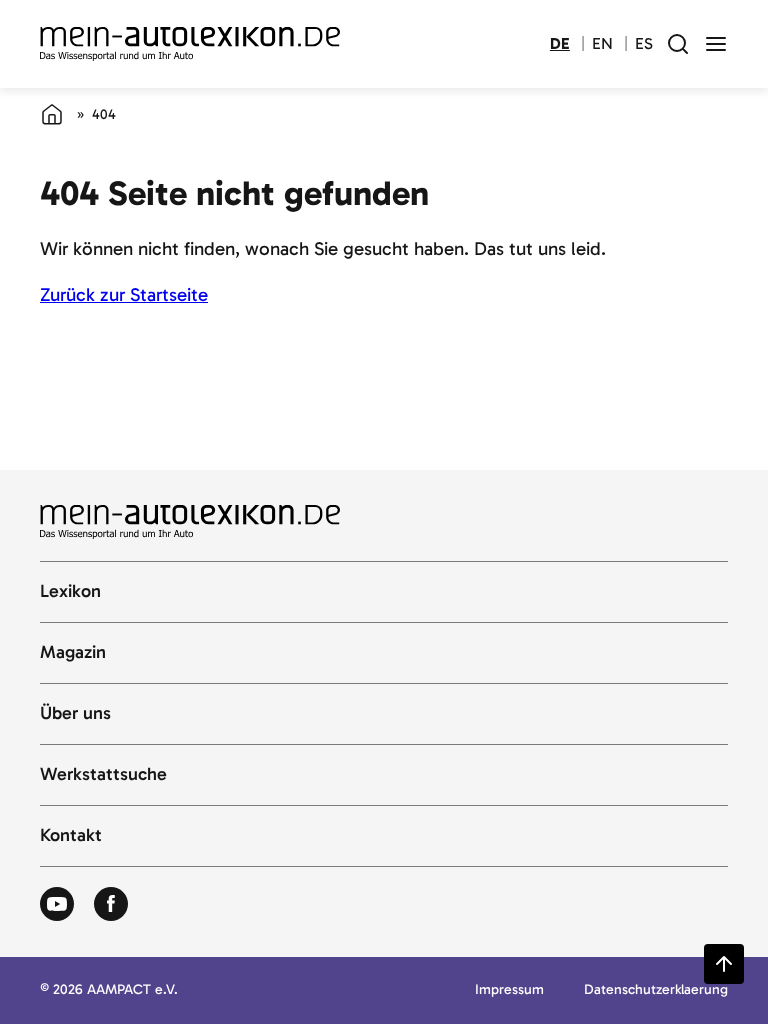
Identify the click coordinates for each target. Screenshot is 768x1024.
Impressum (509, 990)
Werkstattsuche (103, 775)
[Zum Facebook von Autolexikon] (111, 905)
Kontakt (71, 836)
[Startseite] (52, 114)
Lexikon (70, 592)
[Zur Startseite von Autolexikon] (190, 44)
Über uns (75, 714)
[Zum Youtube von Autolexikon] (57, 905)
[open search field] (678, 44)
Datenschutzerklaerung (656, 990)
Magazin (73, 653)
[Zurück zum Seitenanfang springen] (724, 964)
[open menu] (716, 44)
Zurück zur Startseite (124, 294)
